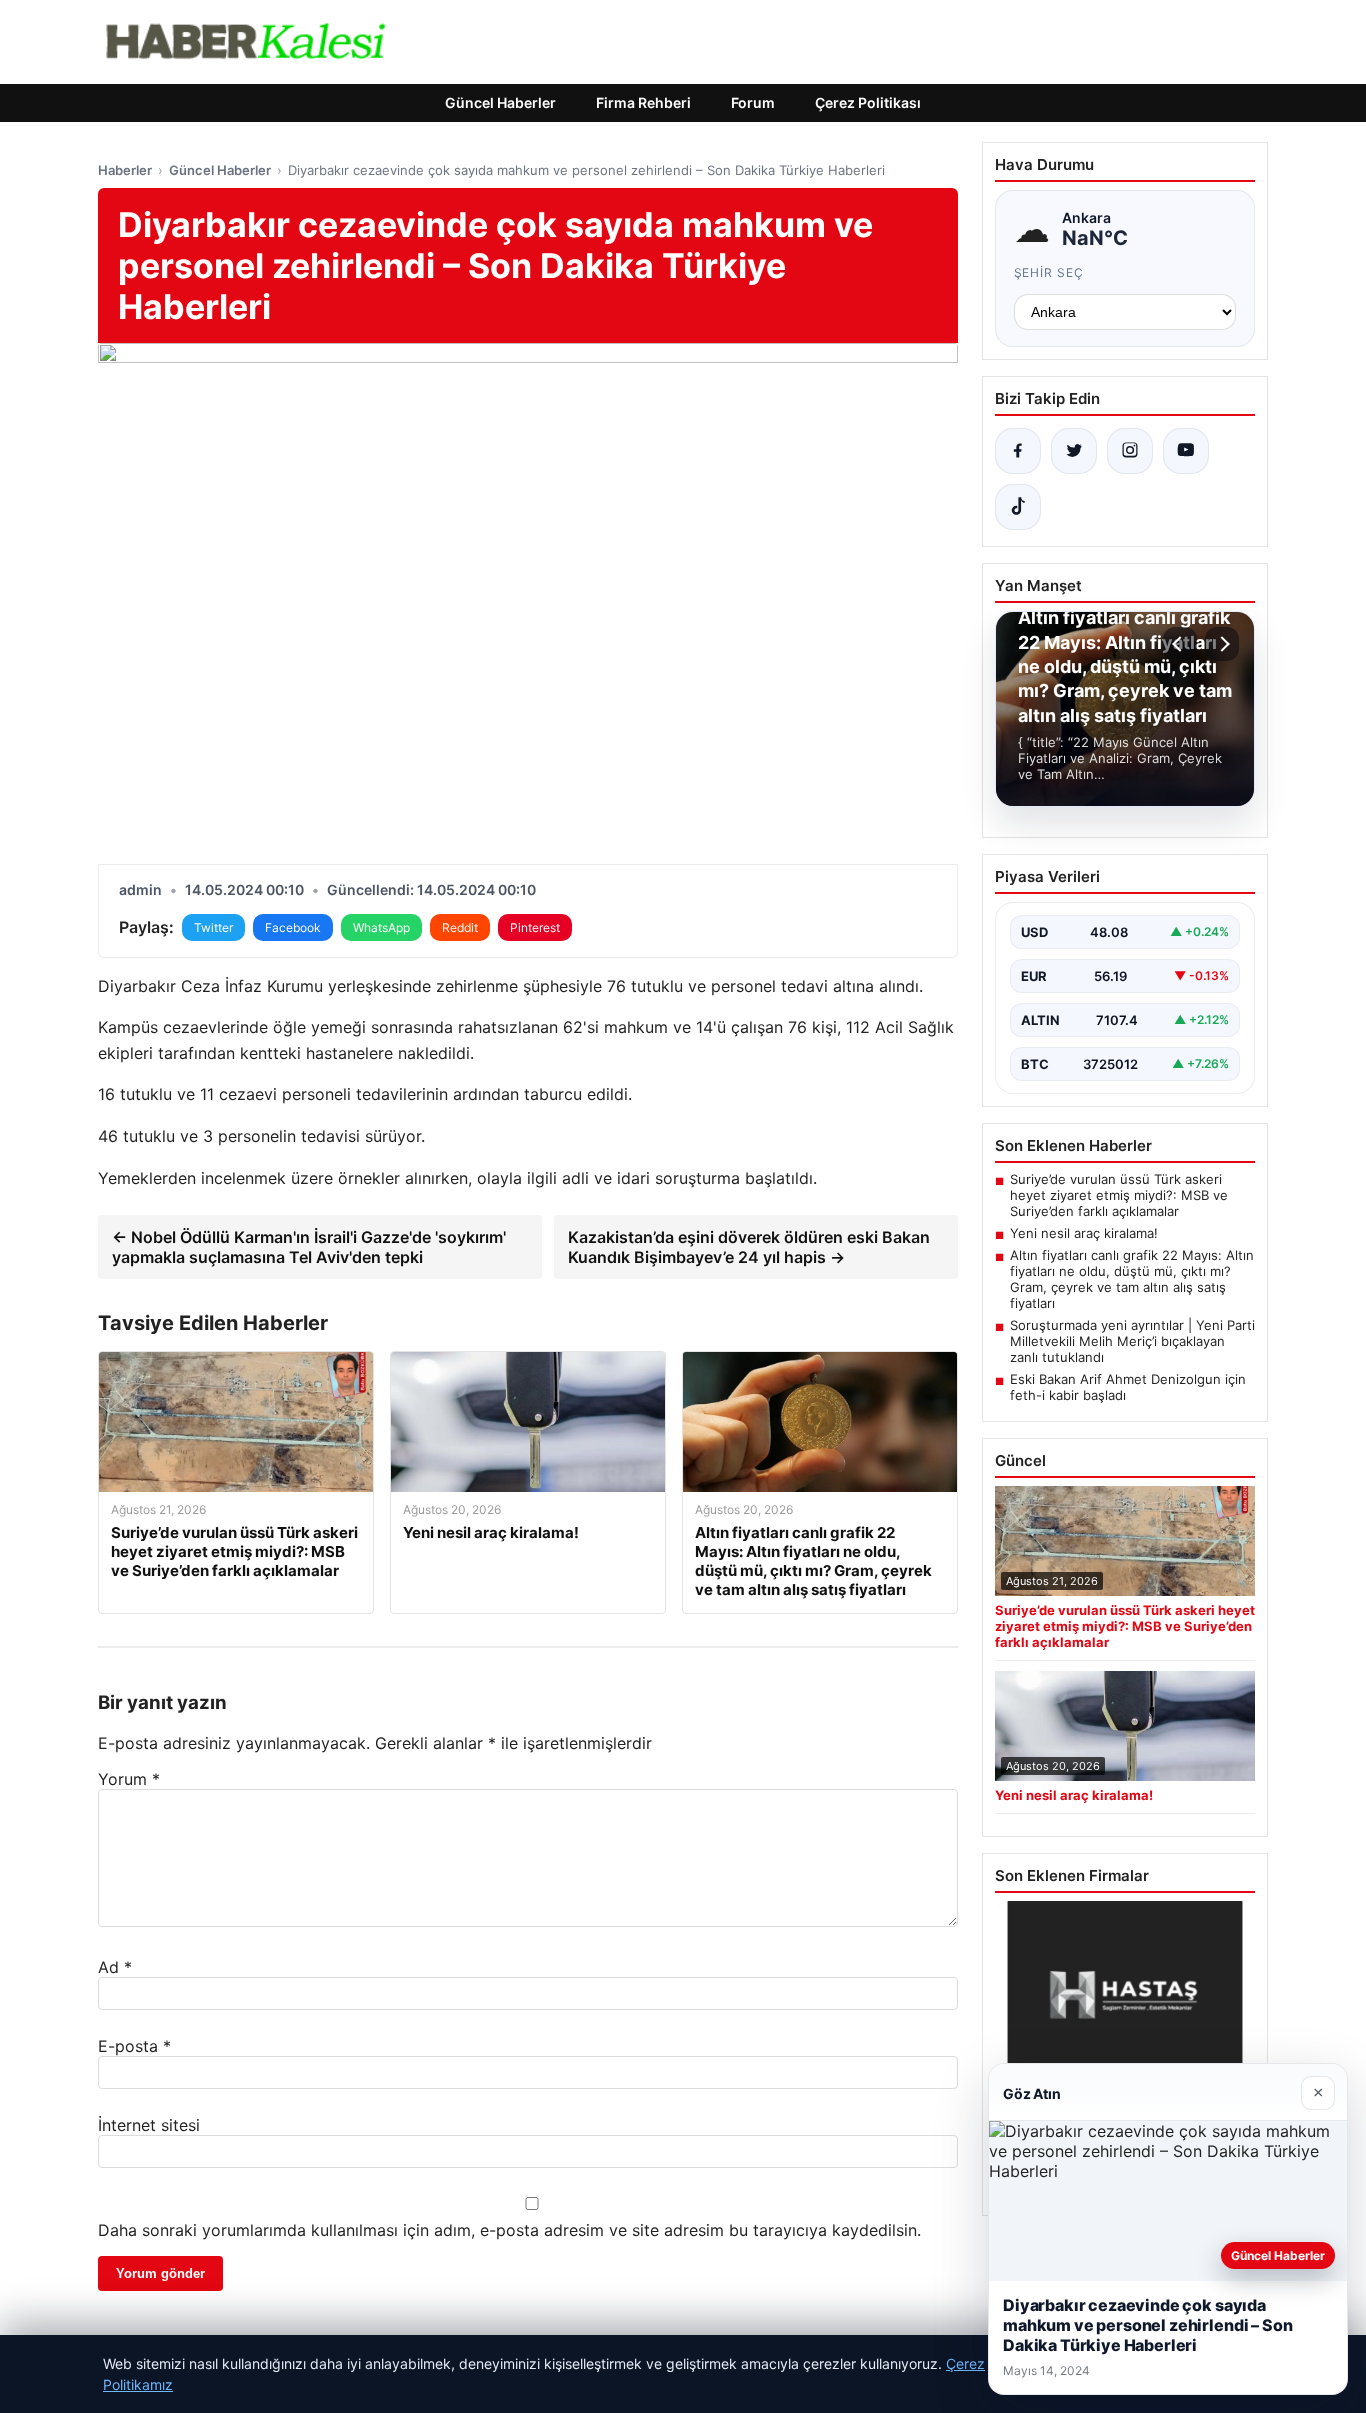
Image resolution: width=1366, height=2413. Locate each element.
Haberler (125, 170)
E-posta (134, 2046)
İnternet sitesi (149, 2125)
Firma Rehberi (643, 102)
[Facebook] (1018, 451)
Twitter (213, 927)
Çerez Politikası (868, 102)
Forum (753, 102)
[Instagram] (1130, 451)
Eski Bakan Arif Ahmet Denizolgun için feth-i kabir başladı (1128, 1387)
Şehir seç (1049, 272)
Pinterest (535, 927)
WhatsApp (381, 927)
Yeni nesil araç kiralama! (1084, 1233)
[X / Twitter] (1074, 451)
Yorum (129, 1779)
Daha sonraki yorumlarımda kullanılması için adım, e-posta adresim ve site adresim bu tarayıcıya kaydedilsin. (509, 2230)
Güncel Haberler (500, 102)
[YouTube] (1186, 451)
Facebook (293, 927)
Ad (115, 1967)
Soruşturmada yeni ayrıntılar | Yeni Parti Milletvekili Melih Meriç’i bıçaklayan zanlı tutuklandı (1132, 1341)
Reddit (460, 927)
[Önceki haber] (1180, 644)
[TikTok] (1018, 507)
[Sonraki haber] (1222, 644)
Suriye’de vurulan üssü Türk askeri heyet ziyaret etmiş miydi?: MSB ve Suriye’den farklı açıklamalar (1119, 1195)
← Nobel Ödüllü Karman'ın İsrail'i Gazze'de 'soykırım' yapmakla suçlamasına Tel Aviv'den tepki (309, 1247)
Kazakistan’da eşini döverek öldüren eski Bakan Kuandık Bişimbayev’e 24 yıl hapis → (749, 1247)
